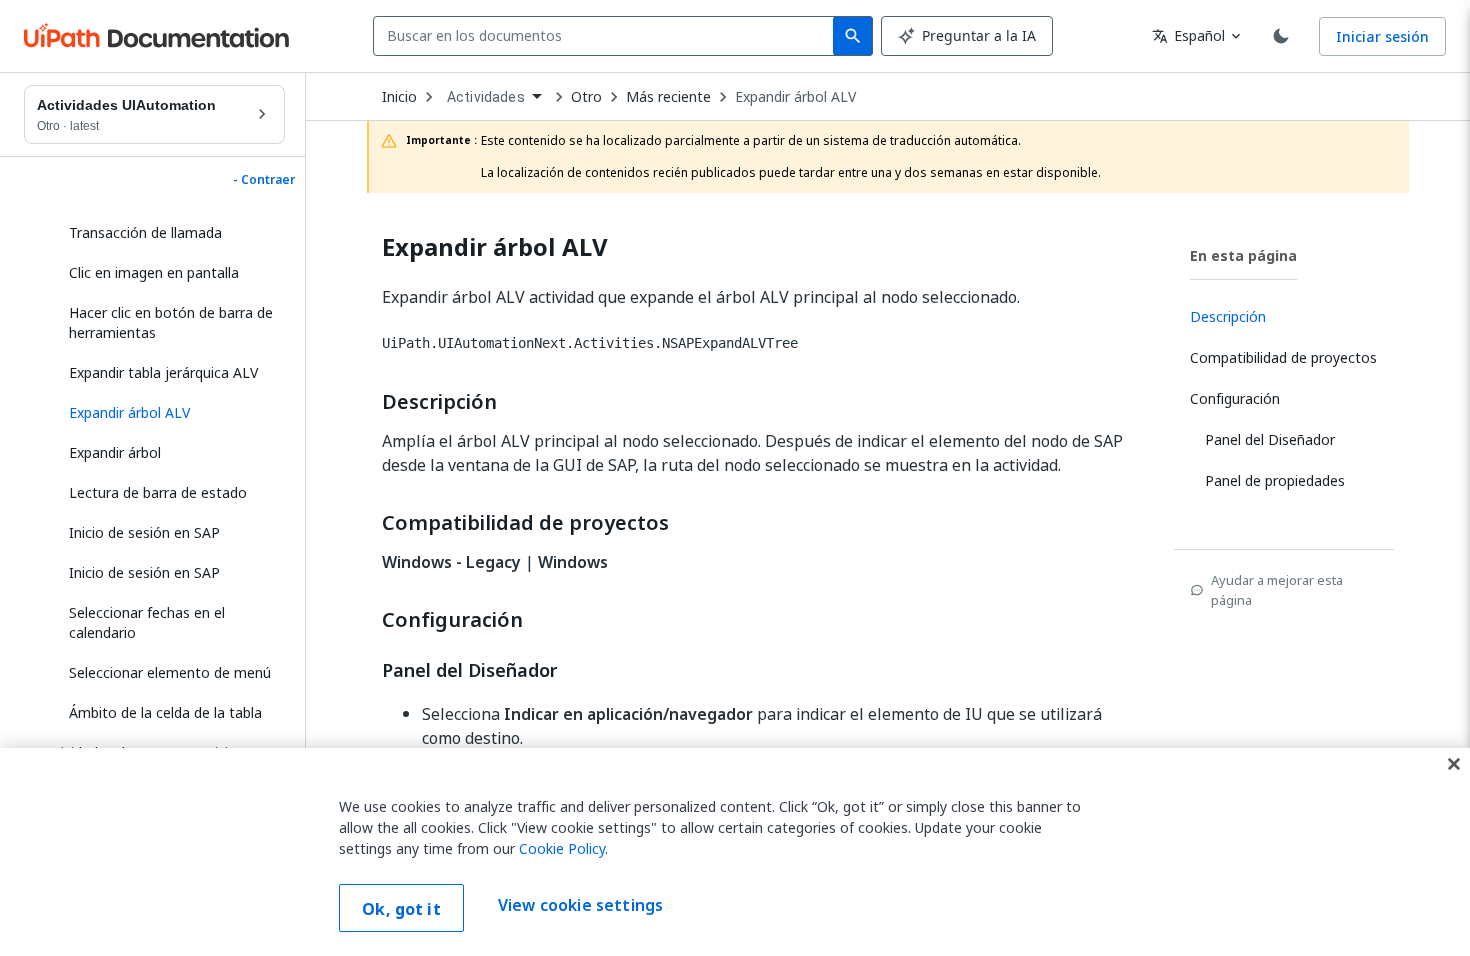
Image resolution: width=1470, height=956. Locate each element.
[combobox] (607, 36)
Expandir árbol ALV (795, 97)
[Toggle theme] (1281, 36)
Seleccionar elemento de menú (170, 672)
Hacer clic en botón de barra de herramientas (171, 322)
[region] (735, 852)
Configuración (452, 620)
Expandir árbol (115, 452)
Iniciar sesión (1382, 36)
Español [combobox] (1188, 35)
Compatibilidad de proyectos (525, 523)
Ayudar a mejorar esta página (1277, 590)
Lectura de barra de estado (158, 492)
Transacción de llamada (145, 232)
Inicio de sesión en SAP (144, 532)
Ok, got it (401, 909)
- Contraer (264, 180)
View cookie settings (580, 906)
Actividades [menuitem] (486, 97)
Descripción (439, 402)
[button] (169, 413)
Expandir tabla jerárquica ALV (163, 372)
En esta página (1243, 255)
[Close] (1454, 764)
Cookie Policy (562, 848)
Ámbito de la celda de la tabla (165, 712)
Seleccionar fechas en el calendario (147, 622)
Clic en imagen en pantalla (154, 272)
